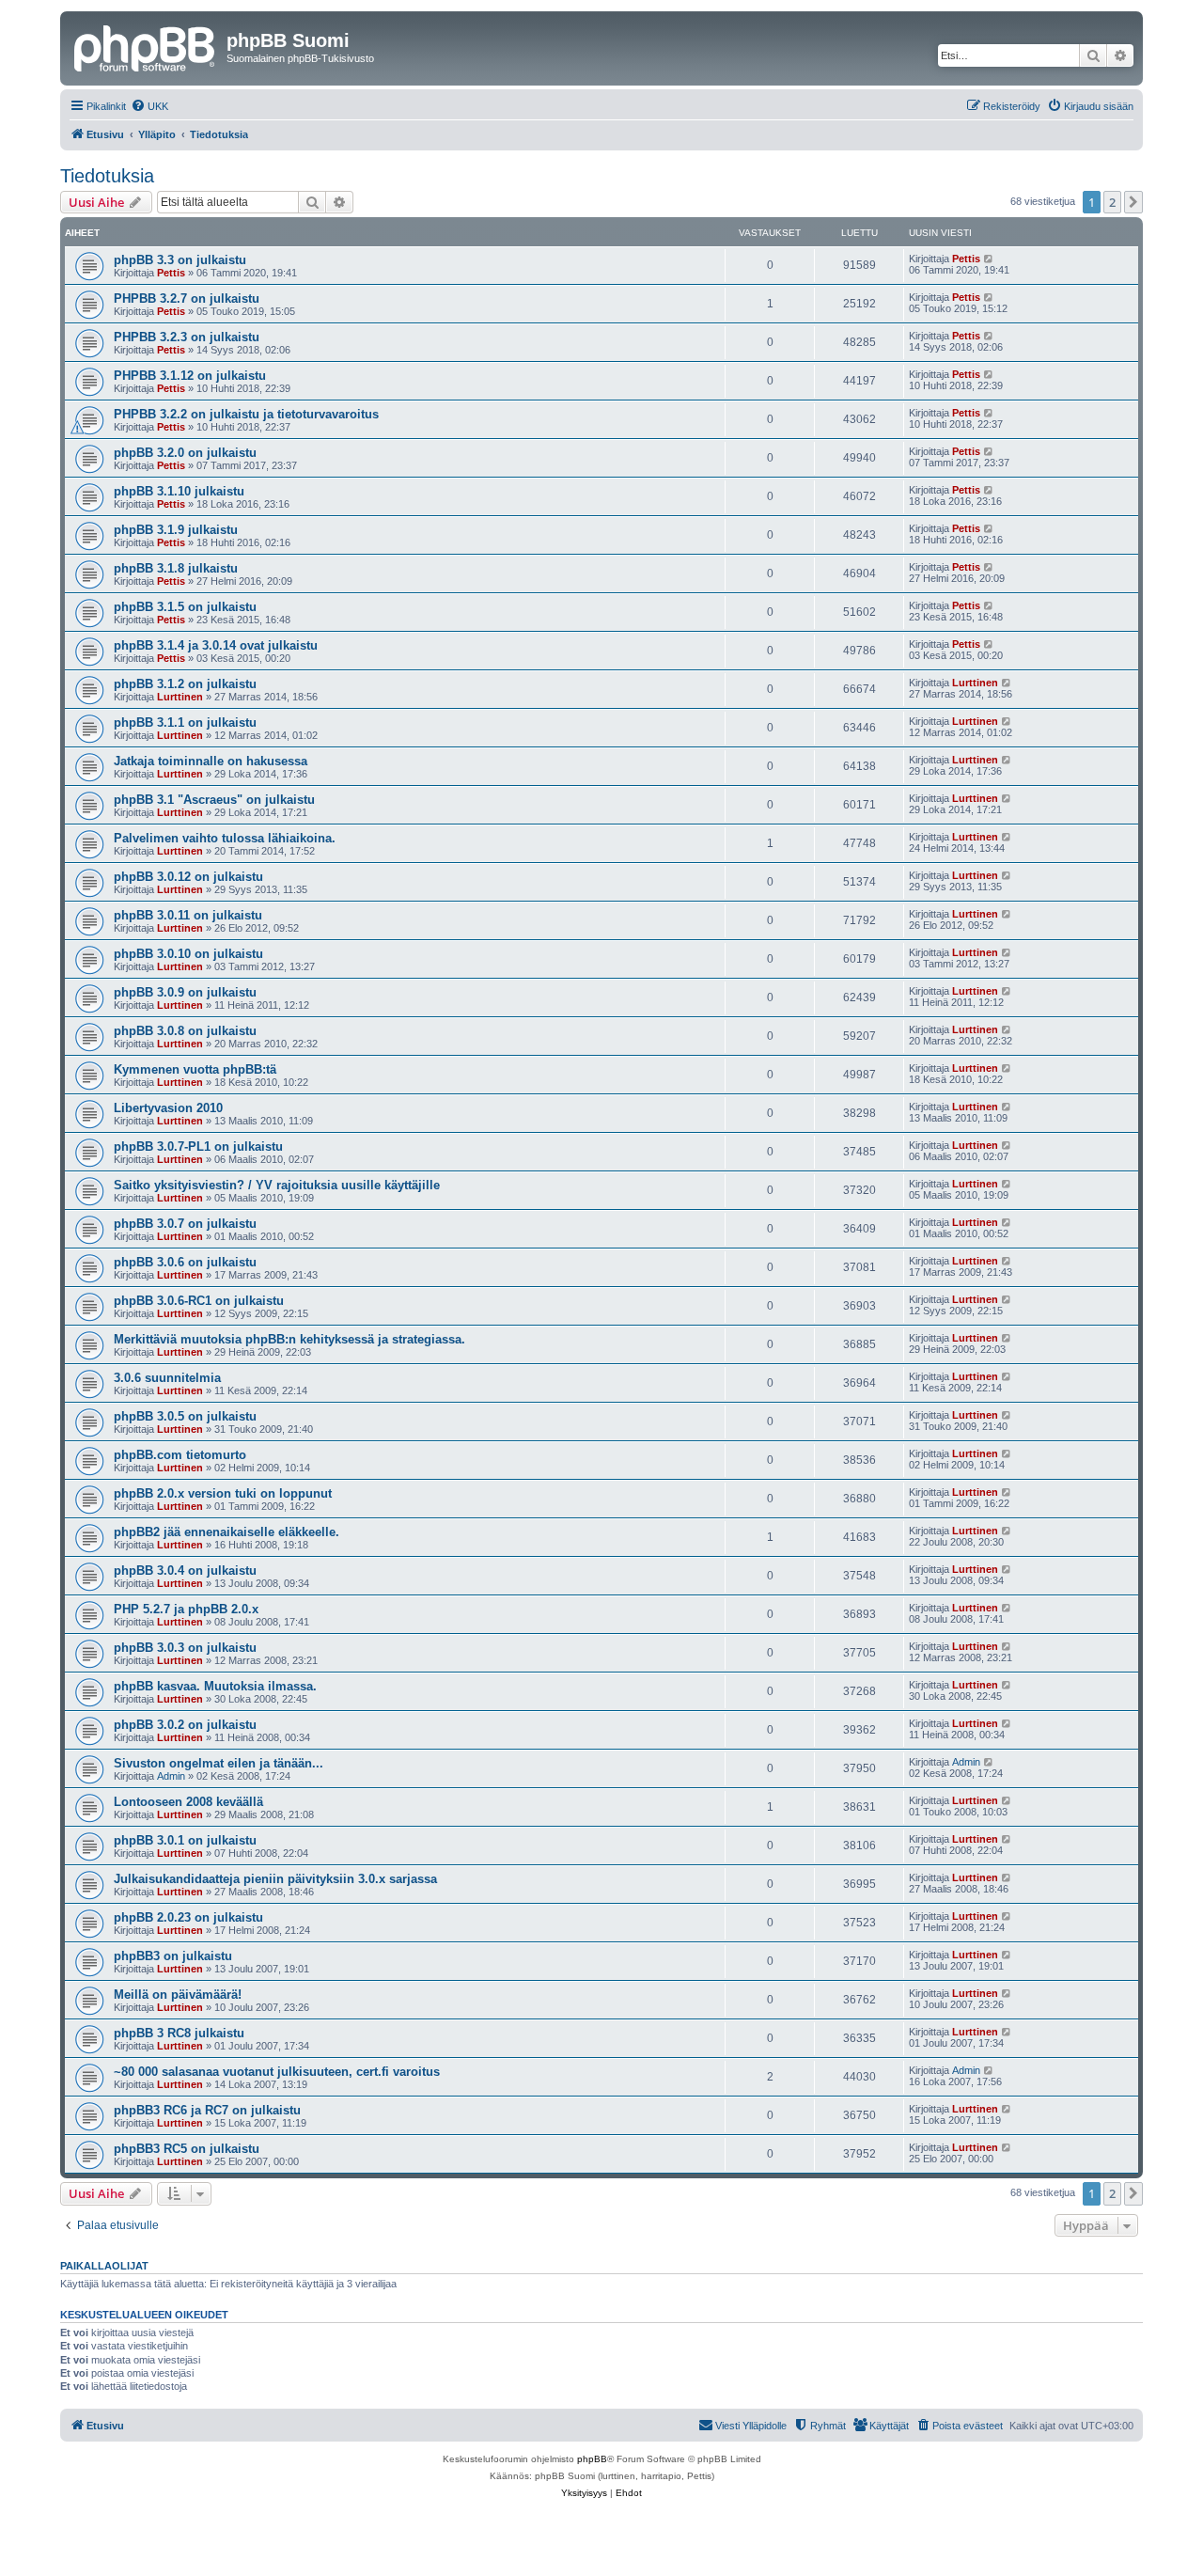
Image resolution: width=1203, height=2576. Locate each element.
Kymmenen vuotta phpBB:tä (195, 1069)
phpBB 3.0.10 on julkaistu (188, 954)
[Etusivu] (146, 46)
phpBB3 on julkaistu (173, 1956)
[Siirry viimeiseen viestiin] (989, 259)
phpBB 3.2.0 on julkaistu (185, 453)
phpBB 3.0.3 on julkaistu (185, 1648)
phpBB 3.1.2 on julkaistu (185, 684)
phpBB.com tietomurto (180, 1455)
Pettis (171, 273)
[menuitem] (149, 106)
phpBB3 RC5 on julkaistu (187, 2149)
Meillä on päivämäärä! (178, 1995)
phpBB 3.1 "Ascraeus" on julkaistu (214, 800)
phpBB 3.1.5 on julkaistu (185, 607)
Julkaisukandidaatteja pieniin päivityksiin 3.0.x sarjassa (275, 1879)
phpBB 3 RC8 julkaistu (179, 2033)
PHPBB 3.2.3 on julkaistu (187, 337)
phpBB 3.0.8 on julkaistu (185, 1031)
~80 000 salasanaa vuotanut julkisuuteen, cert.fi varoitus (277, 2072)
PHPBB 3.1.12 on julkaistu (190, 376)
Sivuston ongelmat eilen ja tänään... (219, 1763)
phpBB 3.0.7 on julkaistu (185, 1224)
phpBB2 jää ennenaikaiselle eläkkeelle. (227, 1532)
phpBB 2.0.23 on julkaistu (188, 1917)
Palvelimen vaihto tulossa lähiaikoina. (225, 838)
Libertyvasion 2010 (168, 1108)
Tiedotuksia (107, 176)
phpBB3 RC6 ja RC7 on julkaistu (207, 2110)
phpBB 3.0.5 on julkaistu (185, 1416)
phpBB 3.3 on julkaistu (180, 260)
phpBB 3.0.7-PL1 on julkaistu (198, 1147)
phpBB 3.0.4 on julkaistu (185, 1571)
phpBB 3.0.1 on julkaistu (185, 1840)
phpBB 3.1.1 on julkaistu (185, 723)
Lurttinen (180, 697)
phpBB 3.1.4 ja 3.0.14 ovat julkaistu (216, 645)
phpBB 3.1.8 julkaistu (176, 568)
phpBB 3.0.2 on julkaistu (185, 1725)
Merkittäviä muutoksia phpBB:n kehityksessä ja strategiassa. (289, 1339)
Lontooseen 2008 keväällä (188, 1802)
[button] (1133, 202)
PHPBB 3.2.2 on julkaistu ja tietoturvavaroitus (246, 414)
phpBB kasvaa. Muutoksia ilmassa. (215, 1686)
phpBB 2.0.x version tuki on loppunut (223, 1493)
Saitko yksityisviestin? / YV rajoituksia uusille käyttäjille (277, 1185)
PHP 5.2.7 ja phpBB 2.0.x (186, 1609)
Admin (171, 1776)
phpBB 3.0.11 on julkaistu (188, 915)
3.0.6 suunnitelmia (167, 1378)
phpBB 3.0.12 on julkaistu (188, 877)
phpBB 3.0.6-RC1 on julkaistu (199, 1301)
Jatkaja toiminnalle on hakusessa (211, 761)
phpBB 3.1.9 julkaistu (176, 530)
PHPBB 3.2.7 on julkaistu (187, 298)
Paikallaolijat (104, 2266)
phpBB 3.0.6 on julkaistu (185, 1262)
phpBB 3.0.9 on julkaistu (185, 992)
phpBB (592, 2459)
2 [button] (1112, 202)
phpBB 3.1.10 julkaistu (179, 491)
